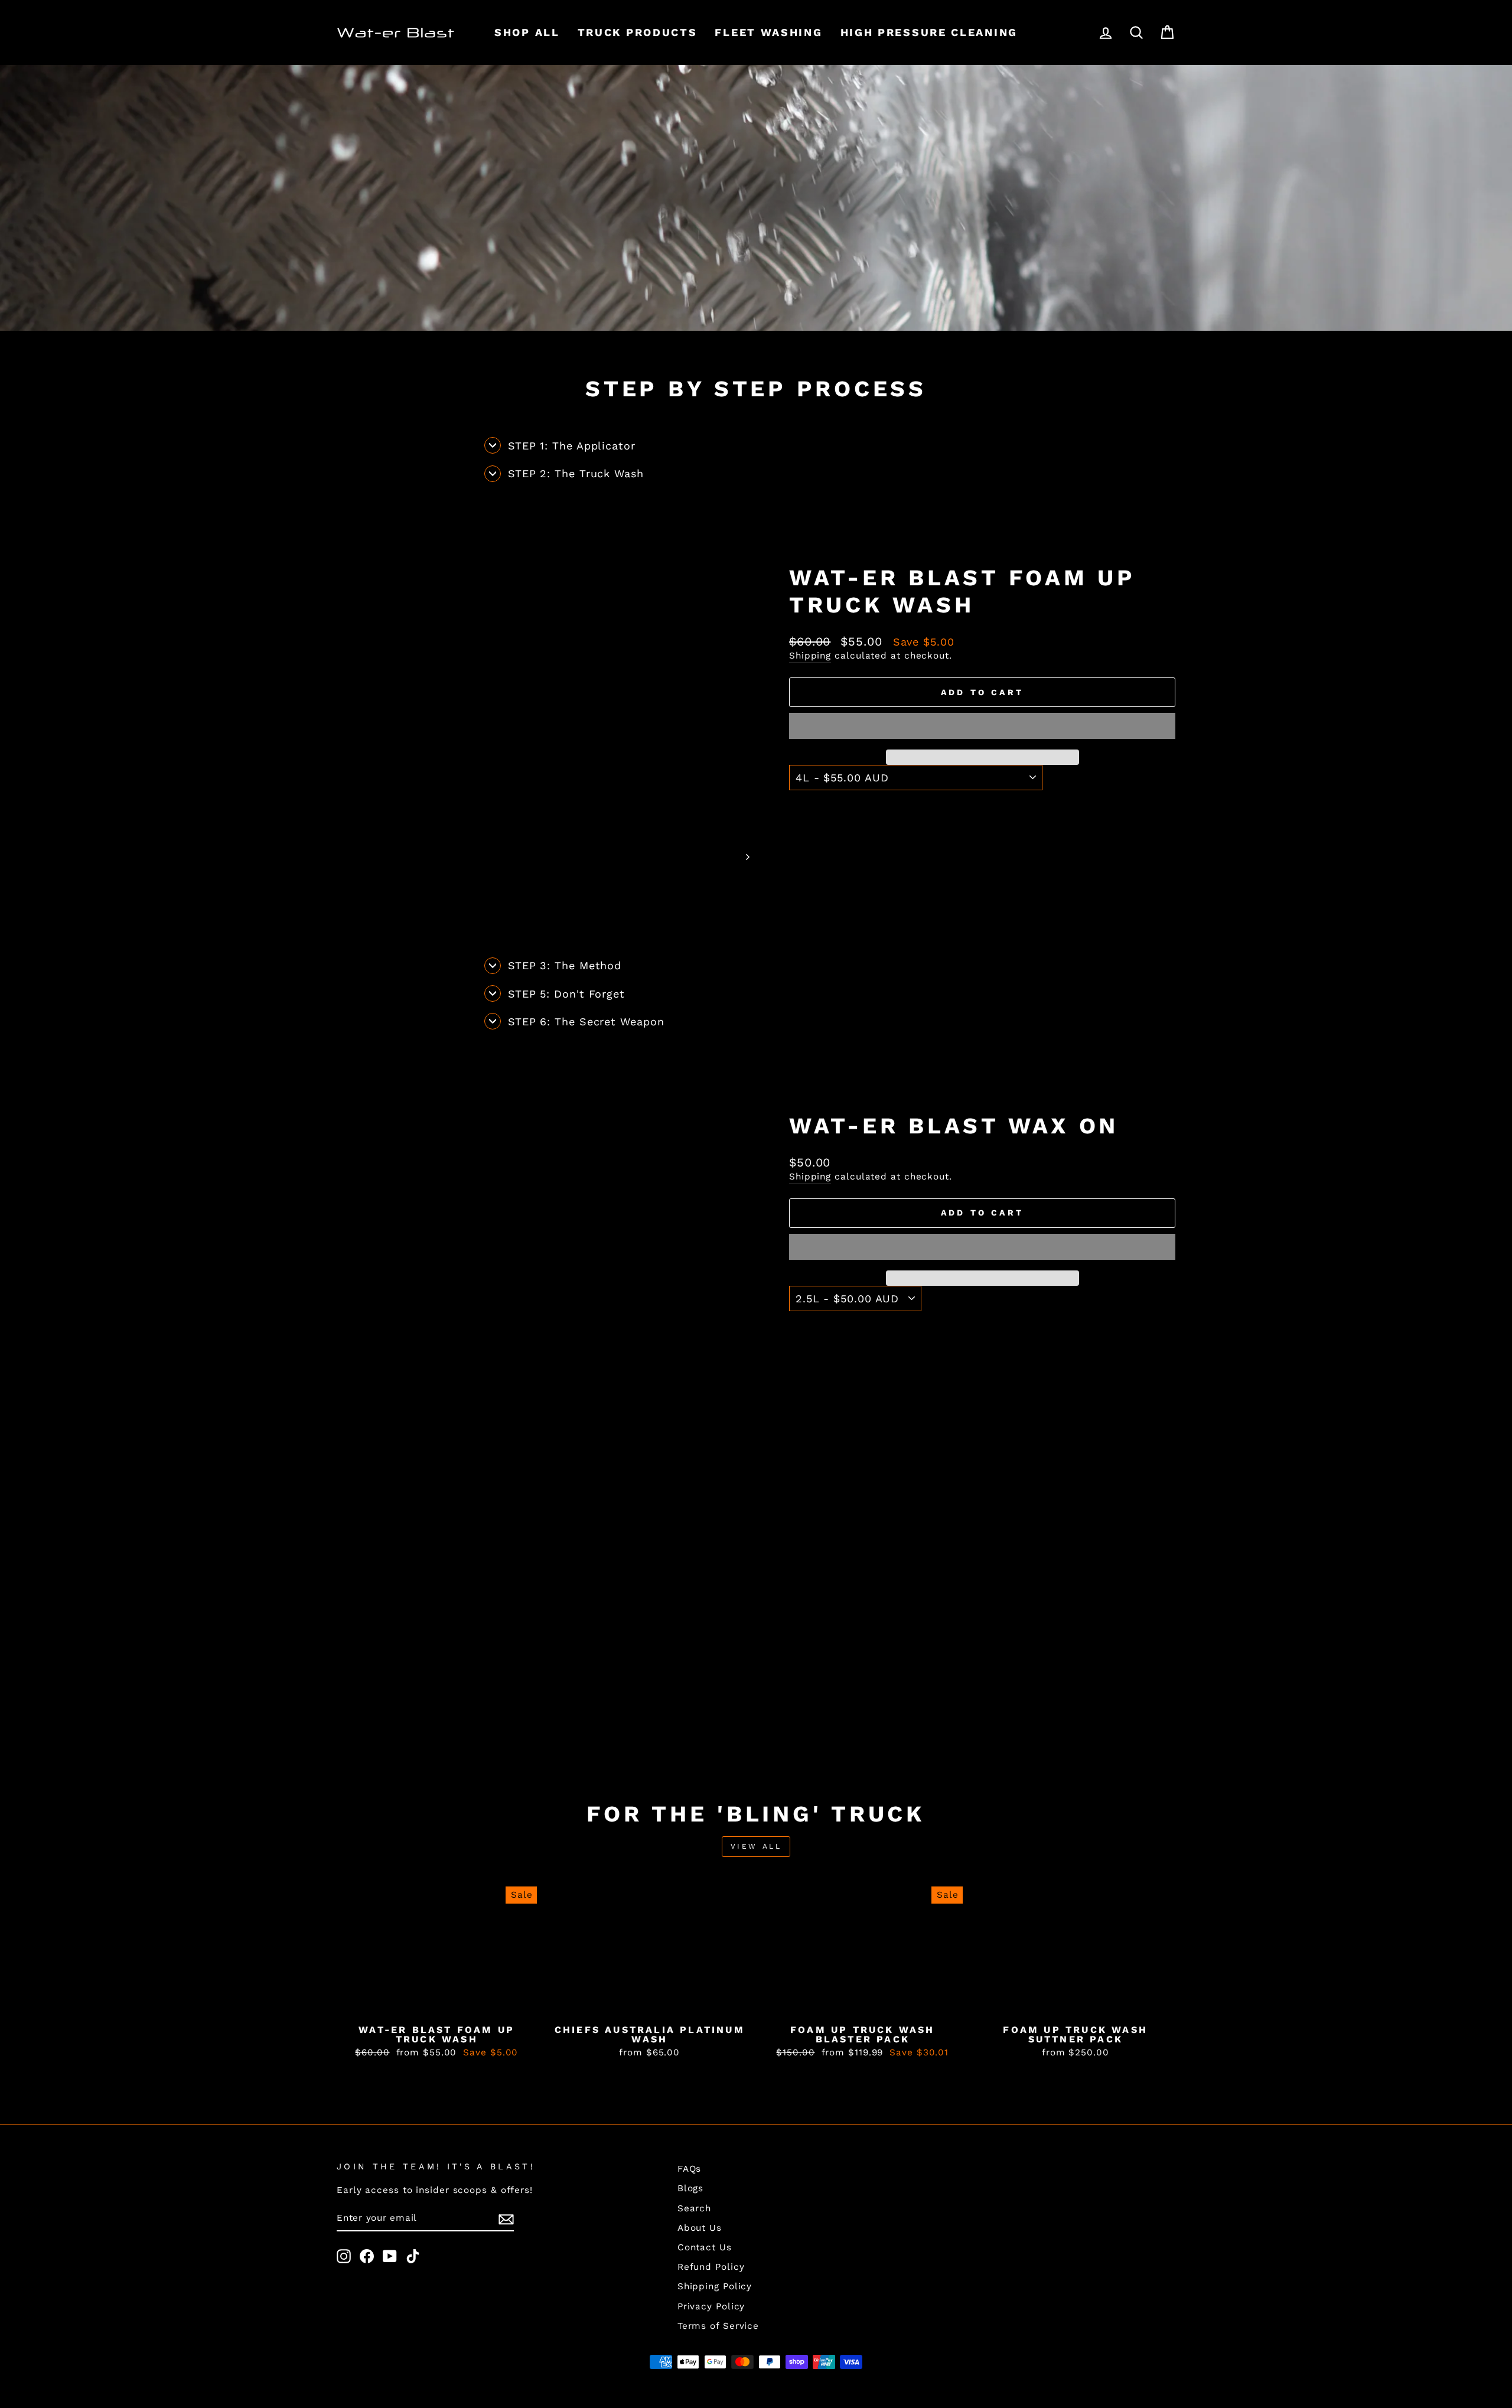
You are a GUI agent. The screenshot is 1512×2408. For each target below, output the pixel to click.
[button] (982, 726)
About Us (700, 2228)
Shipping (810, 656)
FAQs (690, 2169)
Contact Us (705, 2247)
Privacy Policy (711, 2306)
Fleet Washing (768, 32)
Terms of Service (718, 2326)
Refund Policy (711, 2267)
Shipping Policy (715, 2286)
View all (756, 1846)
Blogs (691, 2188)
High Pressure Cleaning (929, 32)
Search (694, 2208)
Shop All (527, 32)
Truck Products (638, 32)
